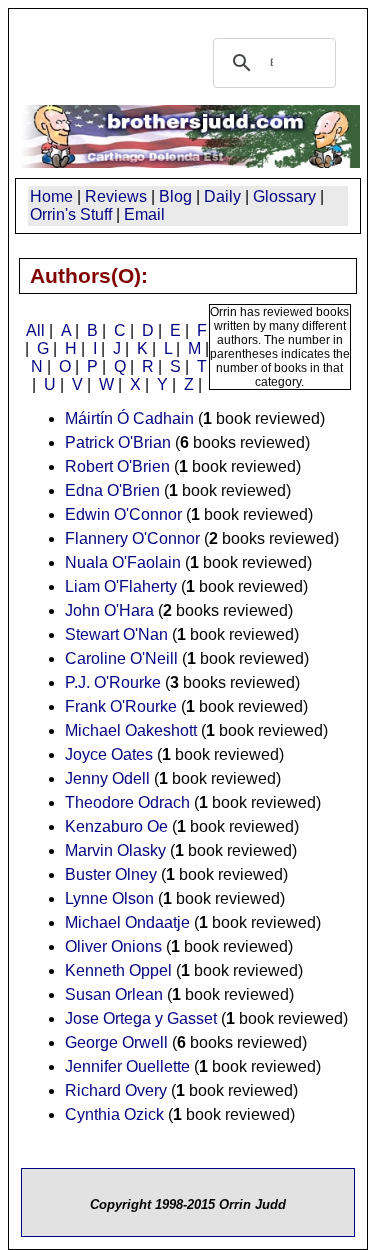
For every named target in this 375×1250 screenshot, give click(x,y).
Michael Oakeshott (131, 730)
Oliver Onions (113, 946)
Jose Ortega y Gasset (141, 1018)
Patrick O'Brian (118, 442)
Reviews (116, 196)
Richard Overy (116, 1090)
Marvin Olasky (115, 850)
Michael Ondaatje (127, 922)
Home (51, 196)
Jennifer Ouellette (127, 1066)
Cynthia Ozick (114, 1114)
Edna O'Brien (112, 490)
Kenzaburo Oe (116, 826)
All (35, 330)
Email (144, 214)
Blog (175, 196)
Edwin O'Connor (123, 514)
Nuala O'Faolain (123, 562)
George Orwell (116, 1042)
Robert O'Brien (117, 466)
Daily (222, 196)
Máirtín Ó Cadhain (129, 418)
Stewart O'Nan (116, 634)
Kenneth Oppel (118, 970)
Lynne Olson (109, 898)
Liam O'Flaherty (121, 586)
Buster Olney (111, 874)
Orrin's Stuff (71, 214)
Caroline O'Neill (121, 658)
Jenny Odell (107, 778)
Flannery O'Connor (132, 538)
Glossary (284, 196)
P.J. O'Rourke (113, 682)
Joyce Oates (109, 754)
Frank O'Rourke (121, 706)
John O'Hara (109, 610)
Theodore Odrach (127, 802)
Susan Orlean (114, 994)
